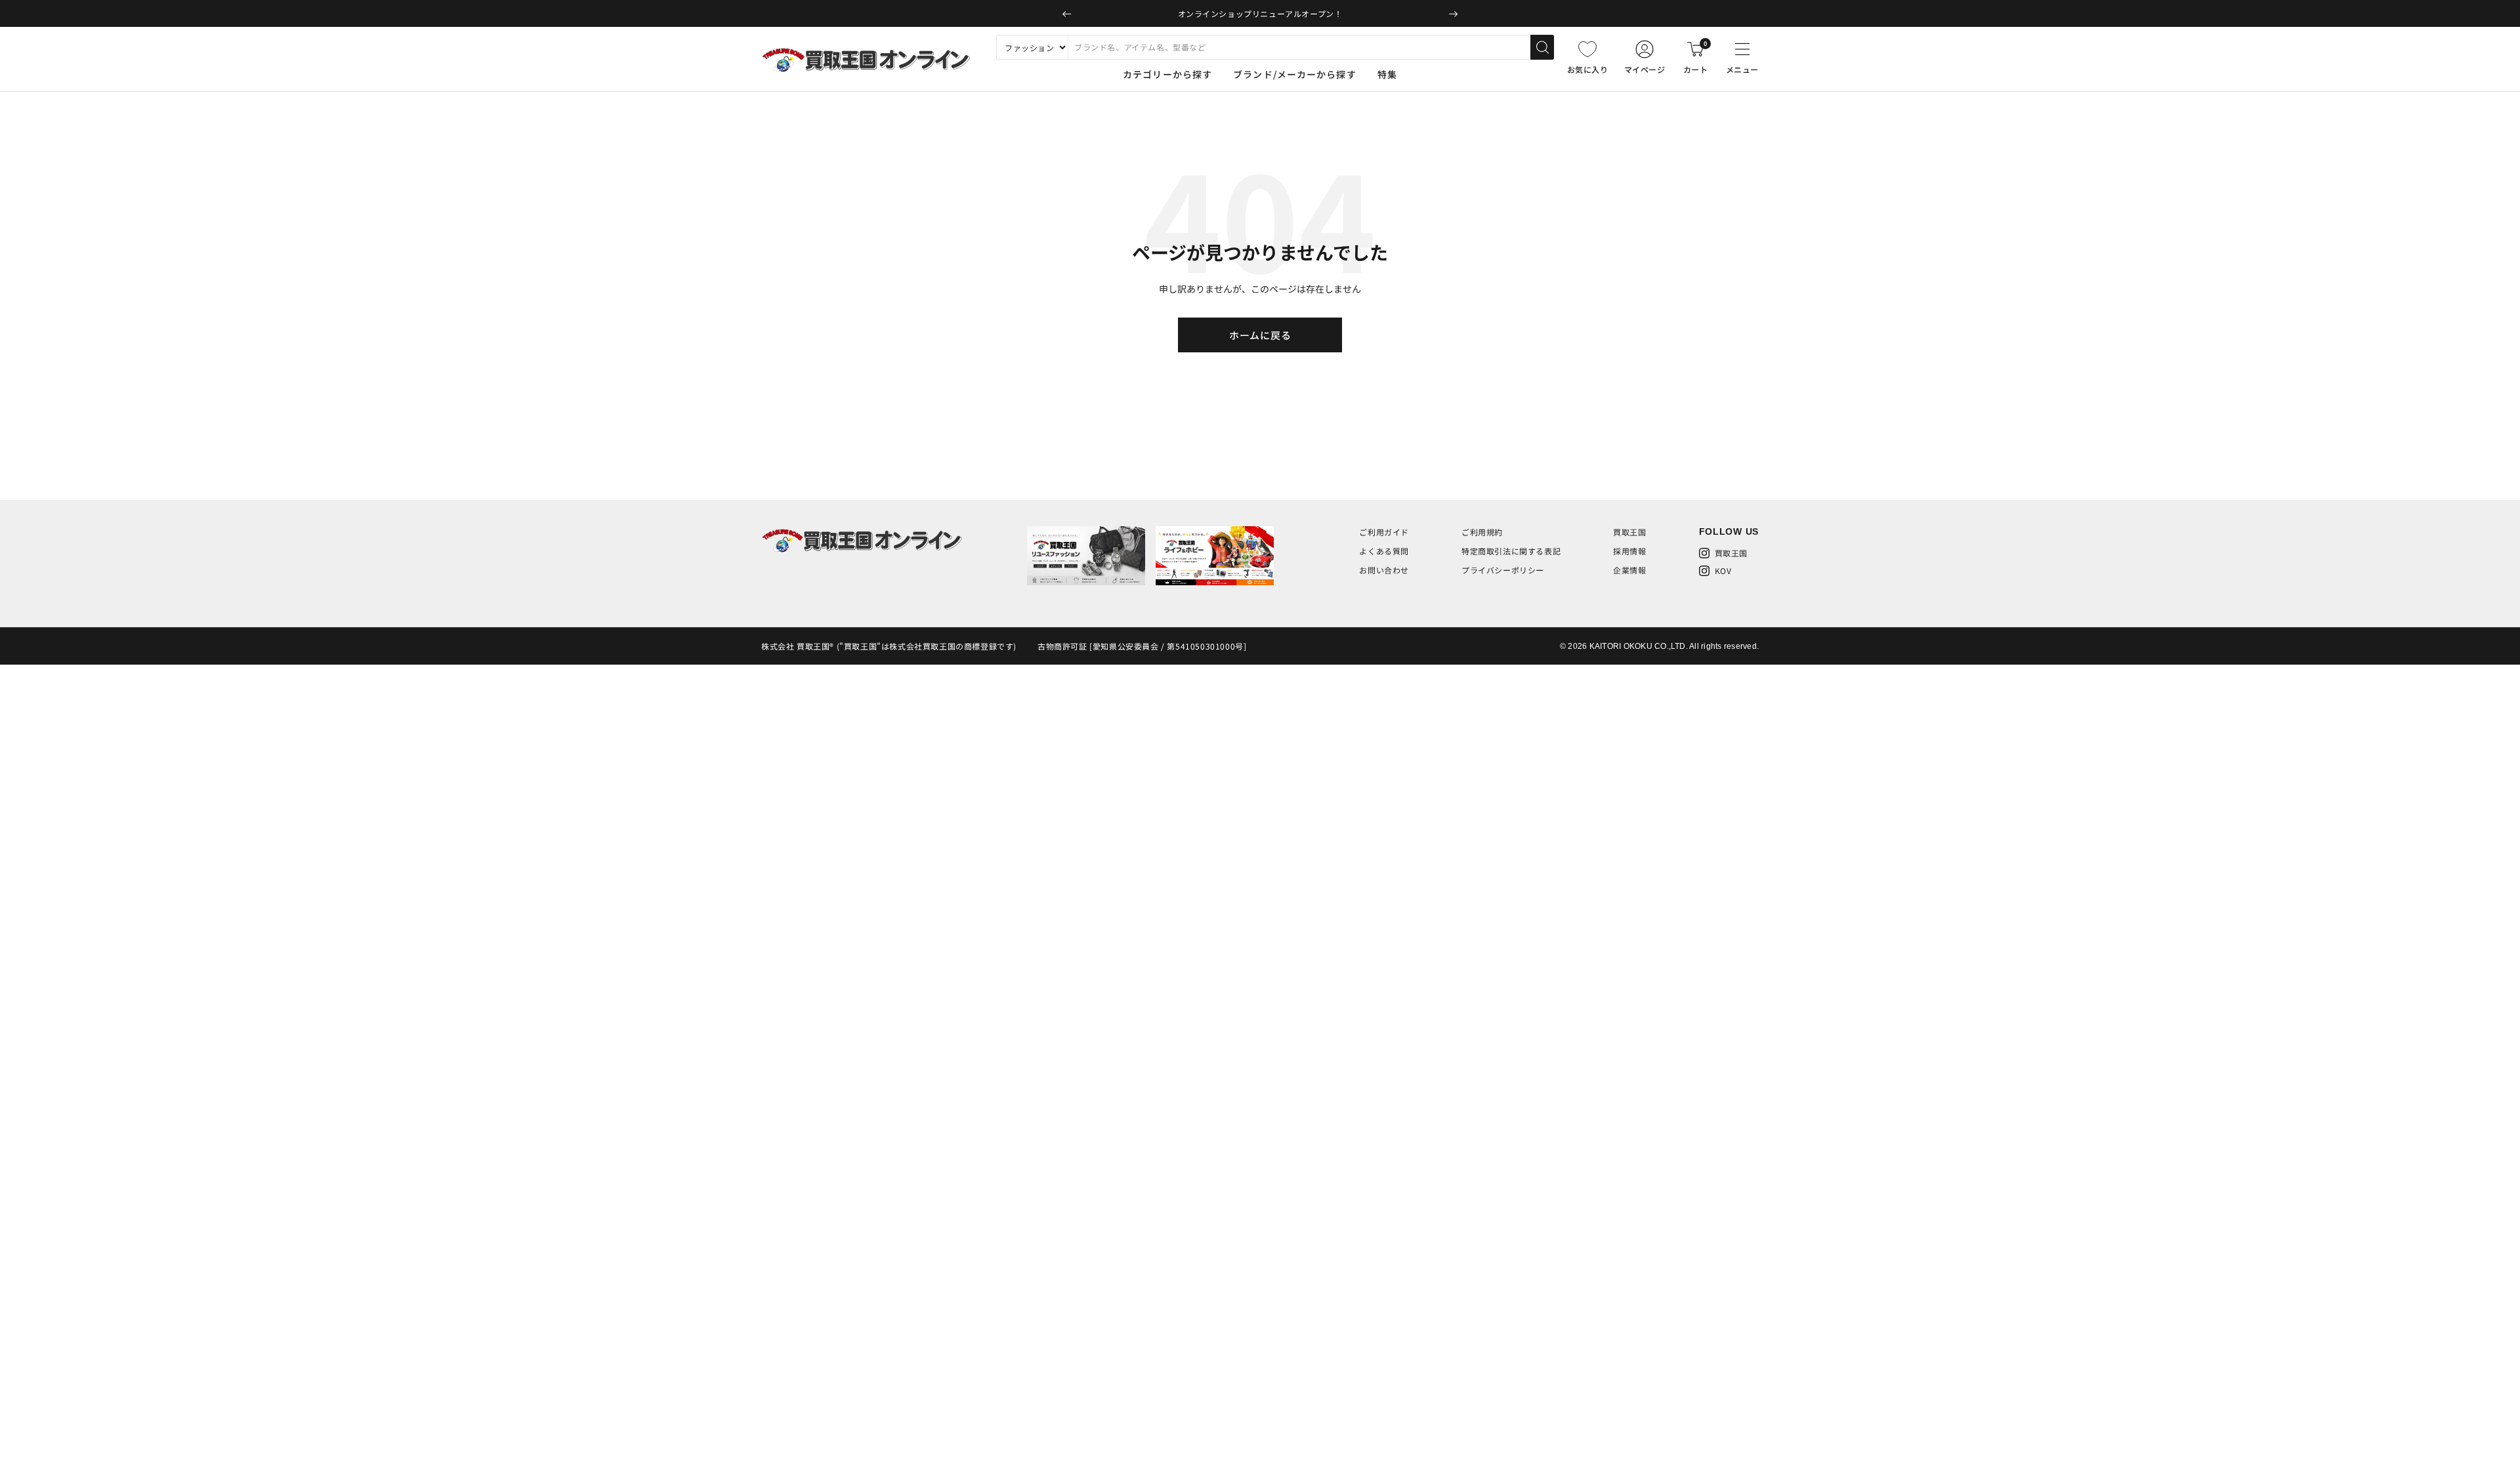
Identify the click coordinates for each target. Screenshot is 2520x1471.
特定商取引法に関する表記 (1511, 551)
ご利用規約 (1482, 532)
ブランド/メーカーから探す (1295, 74)
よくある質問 (1384, 551)
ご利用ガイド (1384, 532)
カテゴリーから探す (1167, 74)
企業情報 (1629, 570)
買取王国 (1629, 532)
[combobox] (1299, 47)
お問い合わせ (1384, 570)
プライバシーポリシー (1503, 570)
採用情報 (1629, 551)
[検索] (1542, 47)
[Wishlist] (1587, 49)
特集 (1387, 74)
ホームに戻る (1260, 335)
